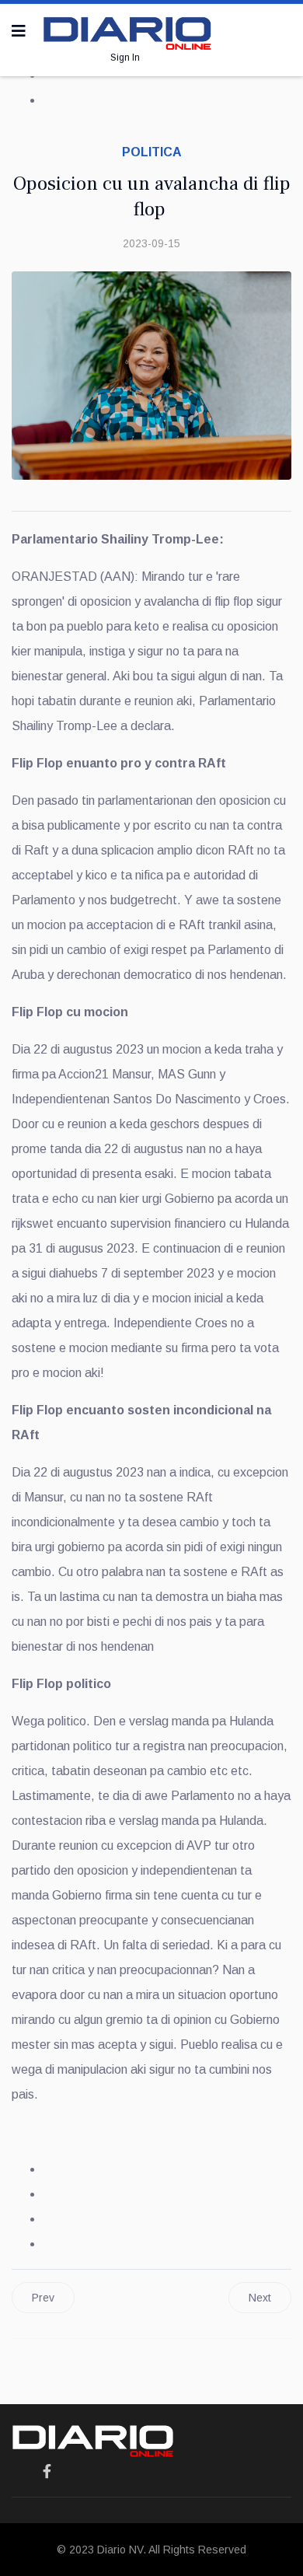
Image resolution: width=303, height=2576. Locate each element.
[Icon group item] (47, 2472)
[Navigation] (19, 31)
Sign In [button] (125, 58)
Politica (152, 152)
